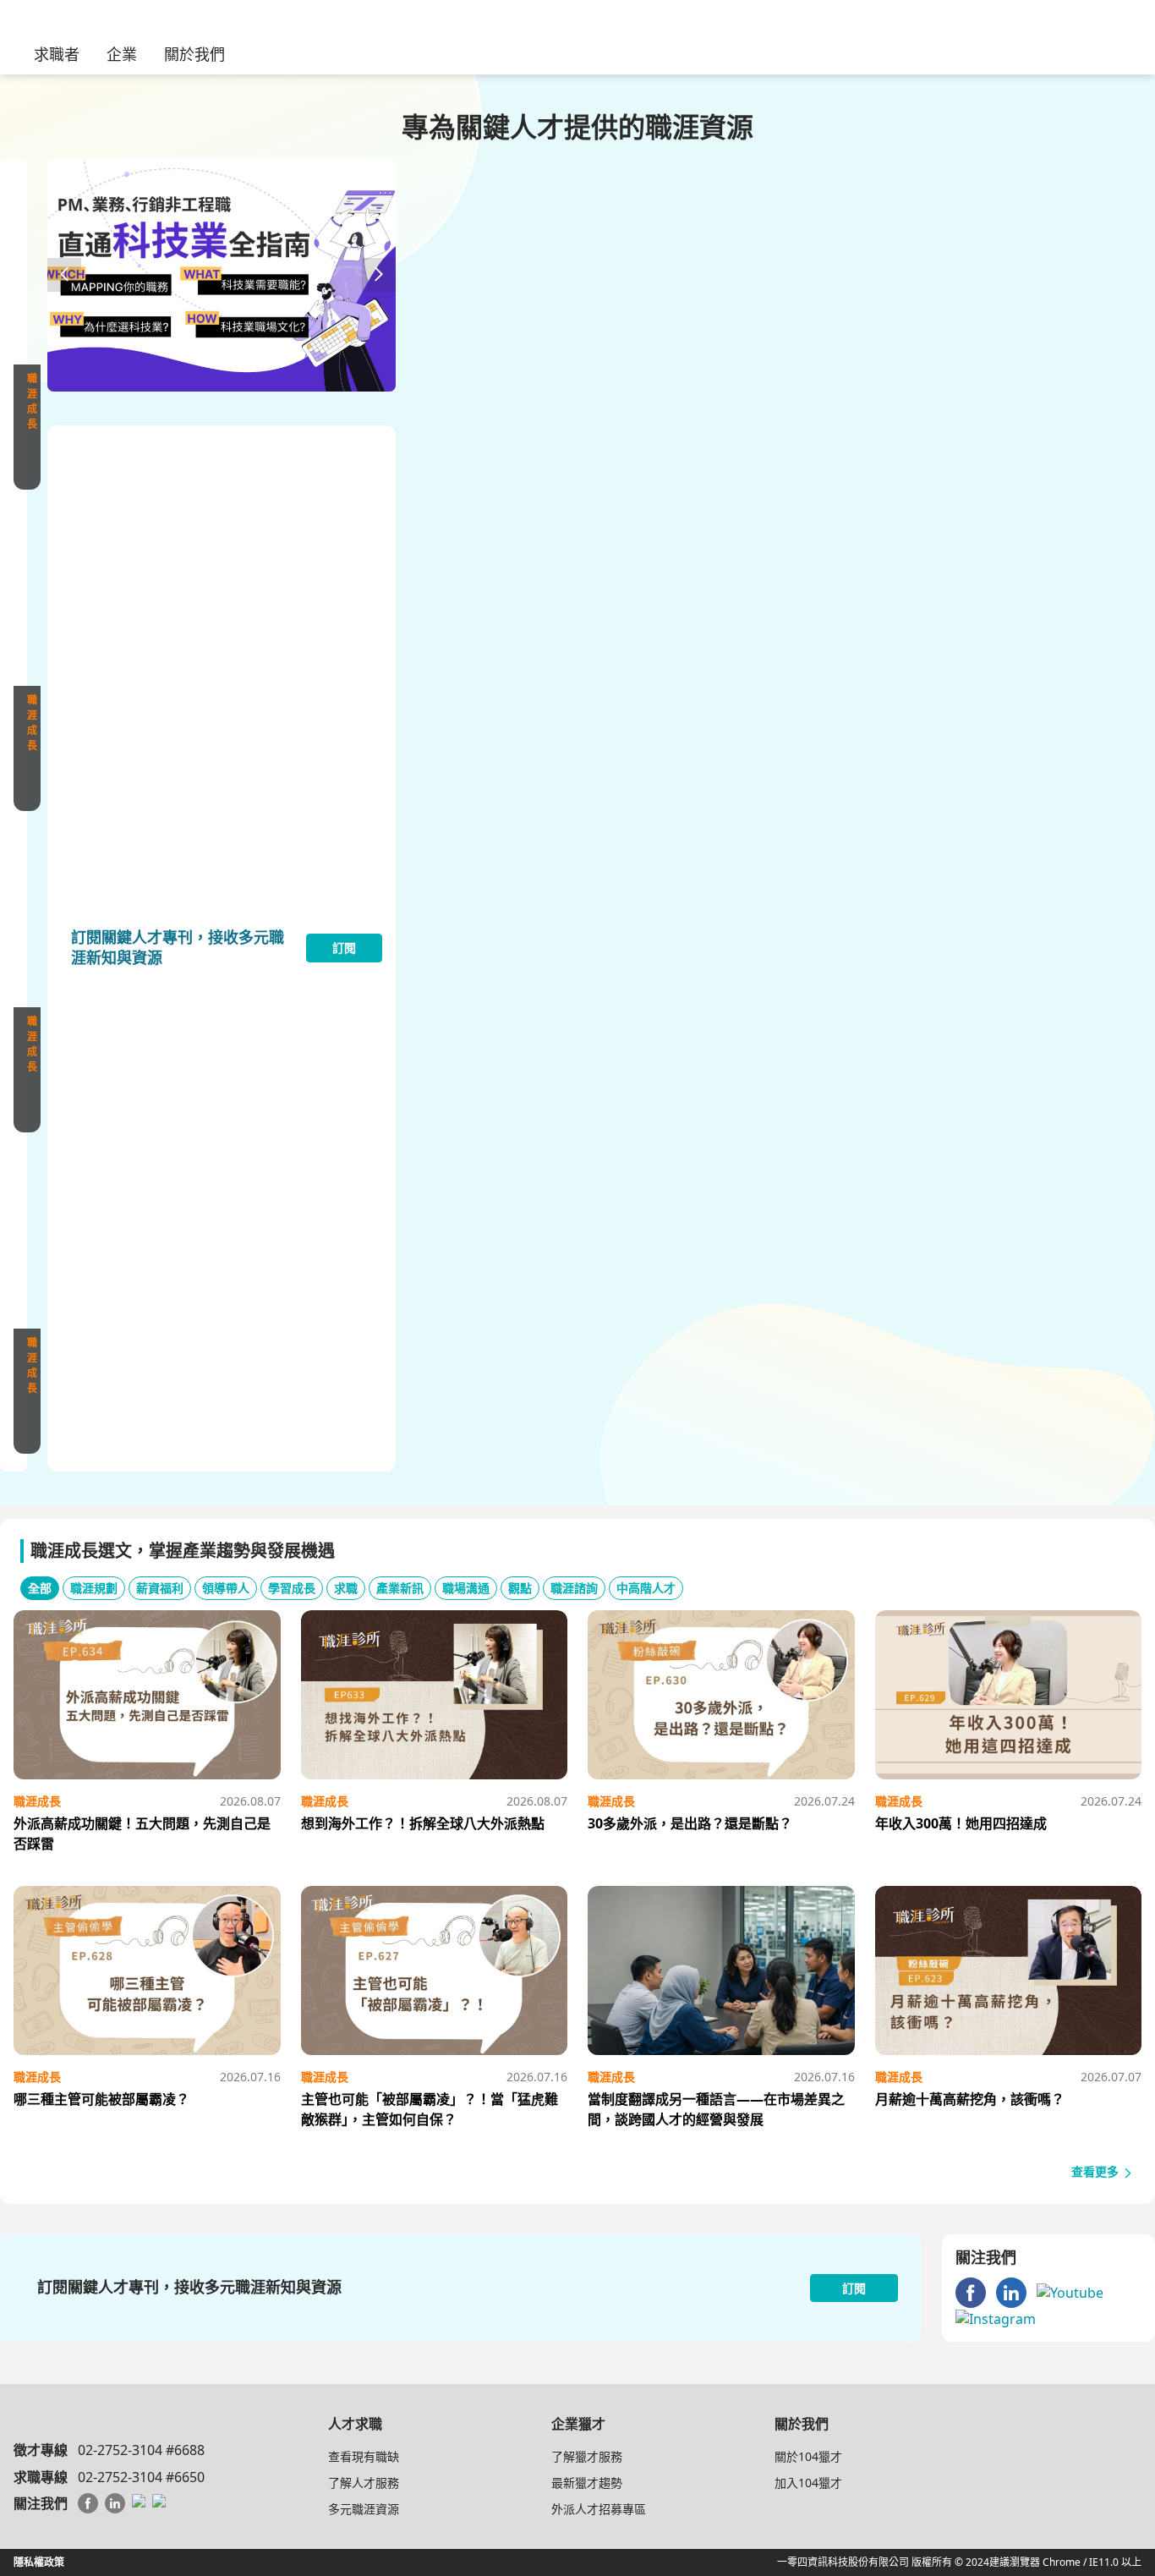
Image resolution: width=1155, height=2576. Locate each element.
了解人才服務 (364, 2483)
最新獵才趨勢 (587, 2483)
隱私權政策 (39, 2562)
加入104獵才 (808, 2483)
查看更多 (1097, 2171)
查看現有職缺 (364, 2456)
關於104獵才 (808, 2456)
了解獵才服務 (587, 2456)
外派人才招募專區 (599, 2509)
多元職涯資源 (364, 2509)
